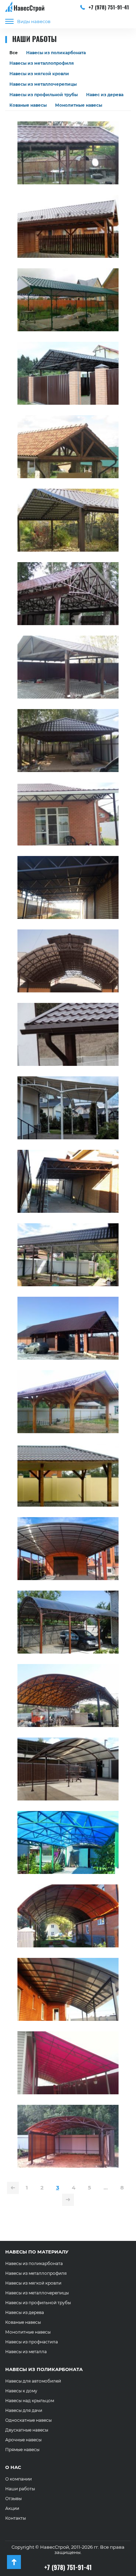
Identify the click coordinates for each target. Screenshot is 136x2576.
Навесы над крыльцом (30, 2401)
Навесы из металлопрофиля (42, 63)
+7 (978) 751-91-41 (108, 7)
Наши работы (20, 2489)
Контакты (16, 2518)
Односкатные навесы (28, 2420)
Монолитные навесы (79, 105)
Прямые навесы (22, 2450)
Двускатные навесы (27, 2430)
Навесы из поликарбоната (56, 53)
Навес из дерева (105, 95)
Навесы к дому (21, 2391)
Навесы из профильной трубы (44, 95)
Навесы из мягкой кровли (39, 74)
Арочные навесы (23, 2440)
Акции (12, 2508)
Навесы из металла (26, 2352)
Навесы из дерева (25, 2312)
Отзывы (13, 2499)
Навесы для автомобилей (33, 2381)
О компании (18, 2479)
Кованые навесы (28, 105)
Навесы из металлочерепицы (43, 84)
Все (14, 53)
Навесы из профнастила (32, 2342)
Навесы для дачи (24, 2410)
